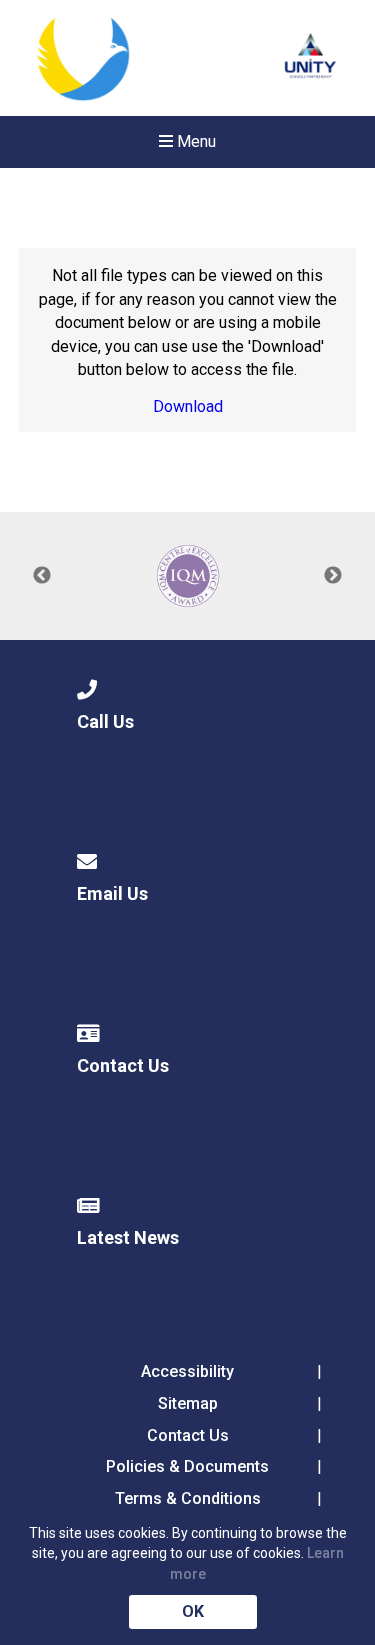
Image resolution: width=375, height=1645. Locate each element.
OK (193, 1611)
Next (333, 576)
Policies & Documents (187, 1466)
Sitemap (188, 1403)
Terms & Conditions (188, 1498)
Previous (42, 576)
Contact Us (188, 1435)
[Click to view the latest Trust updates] (310, 58)
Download (188, 406)
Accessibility (187, 1371)
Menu (194, 141)
